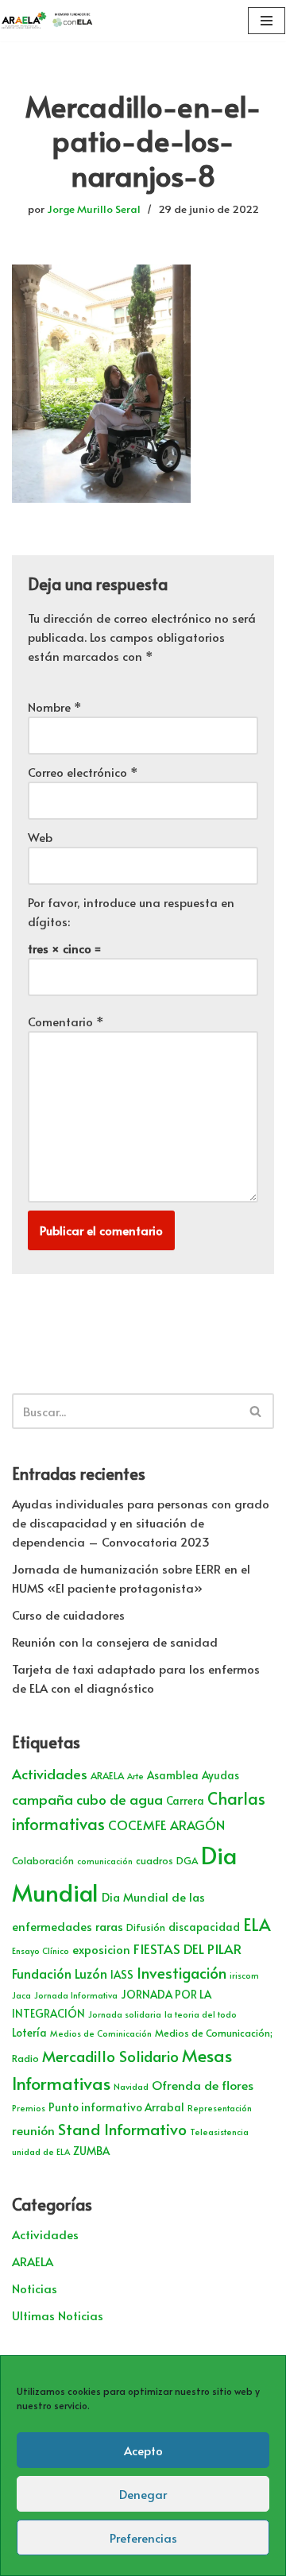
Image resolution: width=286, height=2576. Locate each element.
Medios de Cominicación (101, 2033)
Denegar (143, 2494)
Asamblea (173, 1775)
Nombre (55, 707)
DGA (187, 1860)
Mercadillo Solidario (110, 2056)
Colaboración (43, 1860)
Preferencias (143, 2537)
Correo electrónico (83, 772)
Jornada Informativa (76, 1995)
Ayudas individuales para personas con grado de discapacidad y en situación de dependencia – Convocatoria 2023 (141, 1522)
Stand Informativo (122, 2128)
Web (40, 837)
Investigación (182, 1972)
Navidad (131, 2086)
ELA (257, 1924)
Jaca (21, 1995)
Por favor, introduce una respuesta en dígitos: (131, 911)
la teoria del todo (201, 2014)
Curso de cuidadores (68, 1614)
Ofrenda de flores (203, 2085)
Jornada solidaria (125, 2014)
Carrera (185, 1800)
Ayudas (220, 1775)
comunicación (105, 1861)
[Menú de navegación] (267, 21)
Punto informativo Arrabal (116, 2107)
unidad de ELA (41, 2151)
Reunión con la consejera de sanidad (115, 1641)
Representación (220, 2108)
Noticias (35, 2288)
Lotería (29, 2032)
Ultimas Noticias (58, 2315)
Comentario (66, 1021)
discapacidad (204, 1927)
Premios (29, 2108)
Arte (135, 1776)
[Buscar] (256, 1411)
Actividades (50, 1774)
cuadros (155, 1860)
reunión (33, 2130)
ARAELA (107, 1775)
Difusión (146, 1927)
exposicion (101, 1949)
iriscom (244, 1975)
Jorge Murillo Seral (94, 209)
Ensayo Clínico (41, 1950)
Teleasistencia (219, 2132)
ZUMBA (91, 2151)
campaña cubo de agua (87, 1799)
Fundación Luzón (60, 1974)
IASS (122, 1974)
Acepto (143, 2450)
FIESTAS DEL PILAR (187, 1948)
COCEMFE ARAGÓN (166, 1825)
